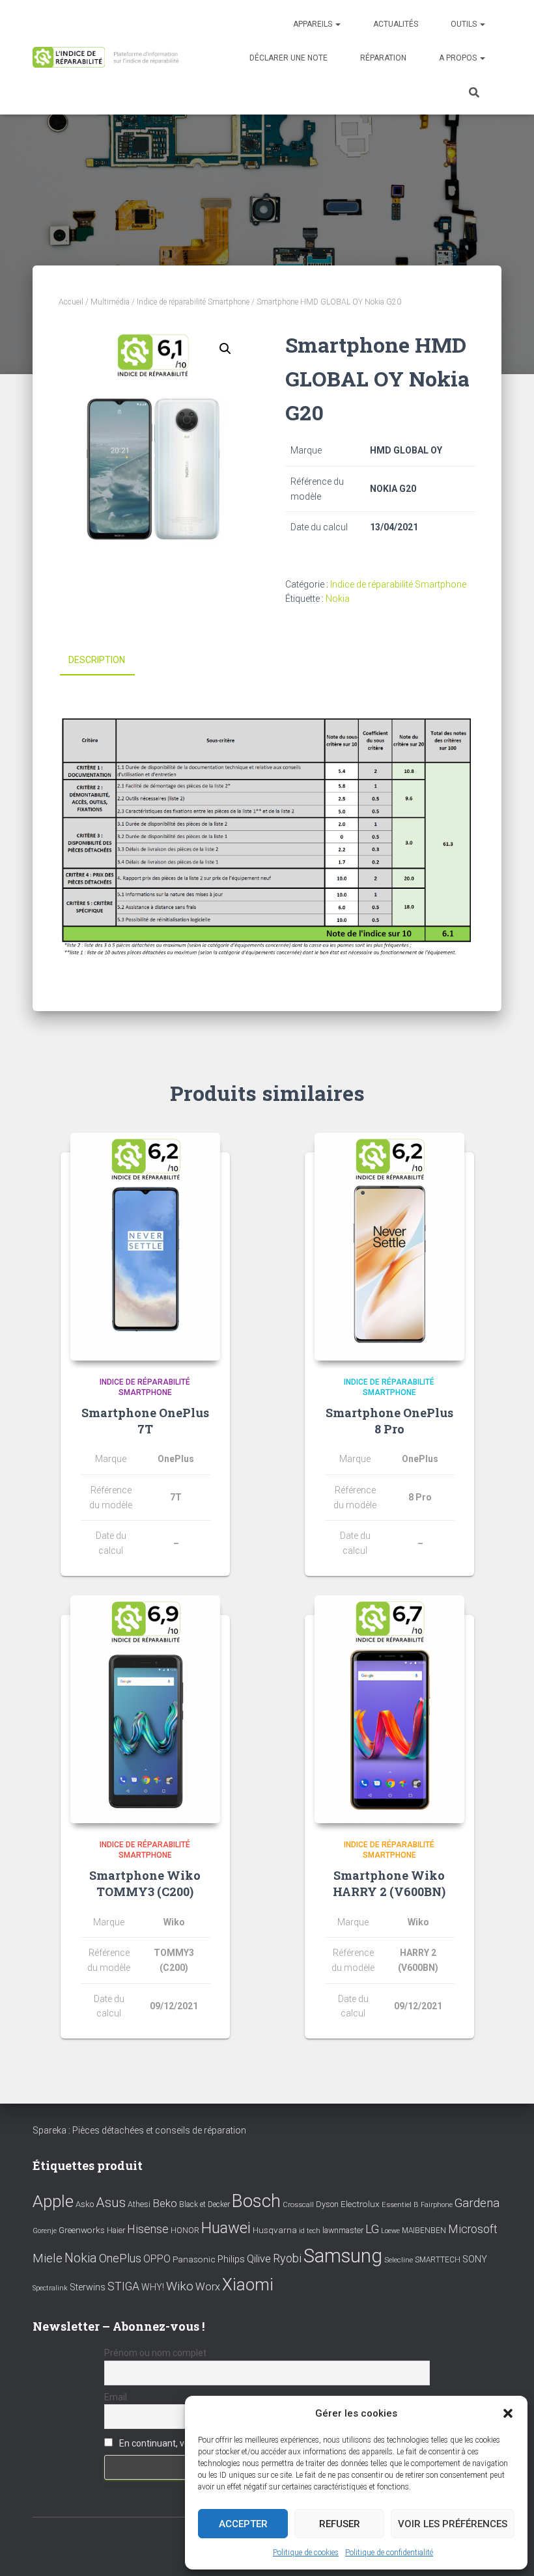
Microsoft (473, 2229)
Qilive (259, 2259)
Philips (231, 2259)
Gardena (477, 2203)
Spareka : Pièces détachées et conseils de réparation (139, 2130)
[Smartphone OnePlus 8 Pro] (389, 1247)
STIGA (123, 2286)
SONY (475, 2259)
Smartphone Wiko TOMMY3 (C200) (145, 1883)
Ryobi (287, 2258)
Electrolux (360, 2204)
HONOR (185, 2230)
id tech (310, 2231)
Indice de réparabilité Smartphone (193, 302)
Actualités (396, 24)
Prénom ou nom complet (155, 2353)
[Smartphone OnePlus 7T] (145, 1247)
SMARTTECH (438, 2260)
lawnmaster (343, 2230)
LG (372, 2229)
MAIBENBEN (424, 2230)
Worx (208, 2287)
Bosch (256, 2201)
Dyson (327, 2204)
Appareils (314, 24)
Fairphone (437, 2205)
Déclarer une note (288, 58)
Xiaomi (248, 2285)
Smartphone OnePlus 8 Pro (389, 1421)
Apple (53, 2201)
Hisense (148, 2229)
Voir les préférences (453, 2524)
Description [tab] (97, 660)
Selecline (399, 2260)
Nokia (338, 599)
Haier (116, 2230)
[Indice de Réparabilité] (109, 58)
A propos (459, 58)
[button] (508, 2413)
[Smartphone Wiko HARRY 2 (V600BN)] (389, 1709)
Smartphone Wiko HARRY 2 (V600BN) (389, 1883)
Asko (85, 2204)
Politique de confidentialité (389, 2553)
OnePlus (120, 2258)
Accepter (243, 2524)
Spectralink (50, 2288)
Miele (48, 2258)
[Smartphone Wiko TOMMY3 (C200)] (145, 1709)
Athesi (139, 2204)
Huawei (226, 2228)
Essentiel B (400, 2205)
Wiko (180, 2286)
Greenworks (82, 2230)
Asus (111, 2203)
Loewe (390, 2231)
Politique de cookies (306, 2553)
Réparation (383, 58)
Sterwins (88, 2287)
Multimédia (110, 302)
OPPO (157, 2259)
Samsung (343, 2256)
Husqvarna (275, 2230)
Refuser (340, 2524)
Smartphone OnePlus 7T (145, 1421)
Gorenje (45, 2231)
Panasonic (194, 2259)
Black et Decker (204, 2204)
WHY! (153, 2287)
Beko (165, 2203)
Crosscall (298, 2205)
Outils (465, 24)
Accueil (71, 302)
